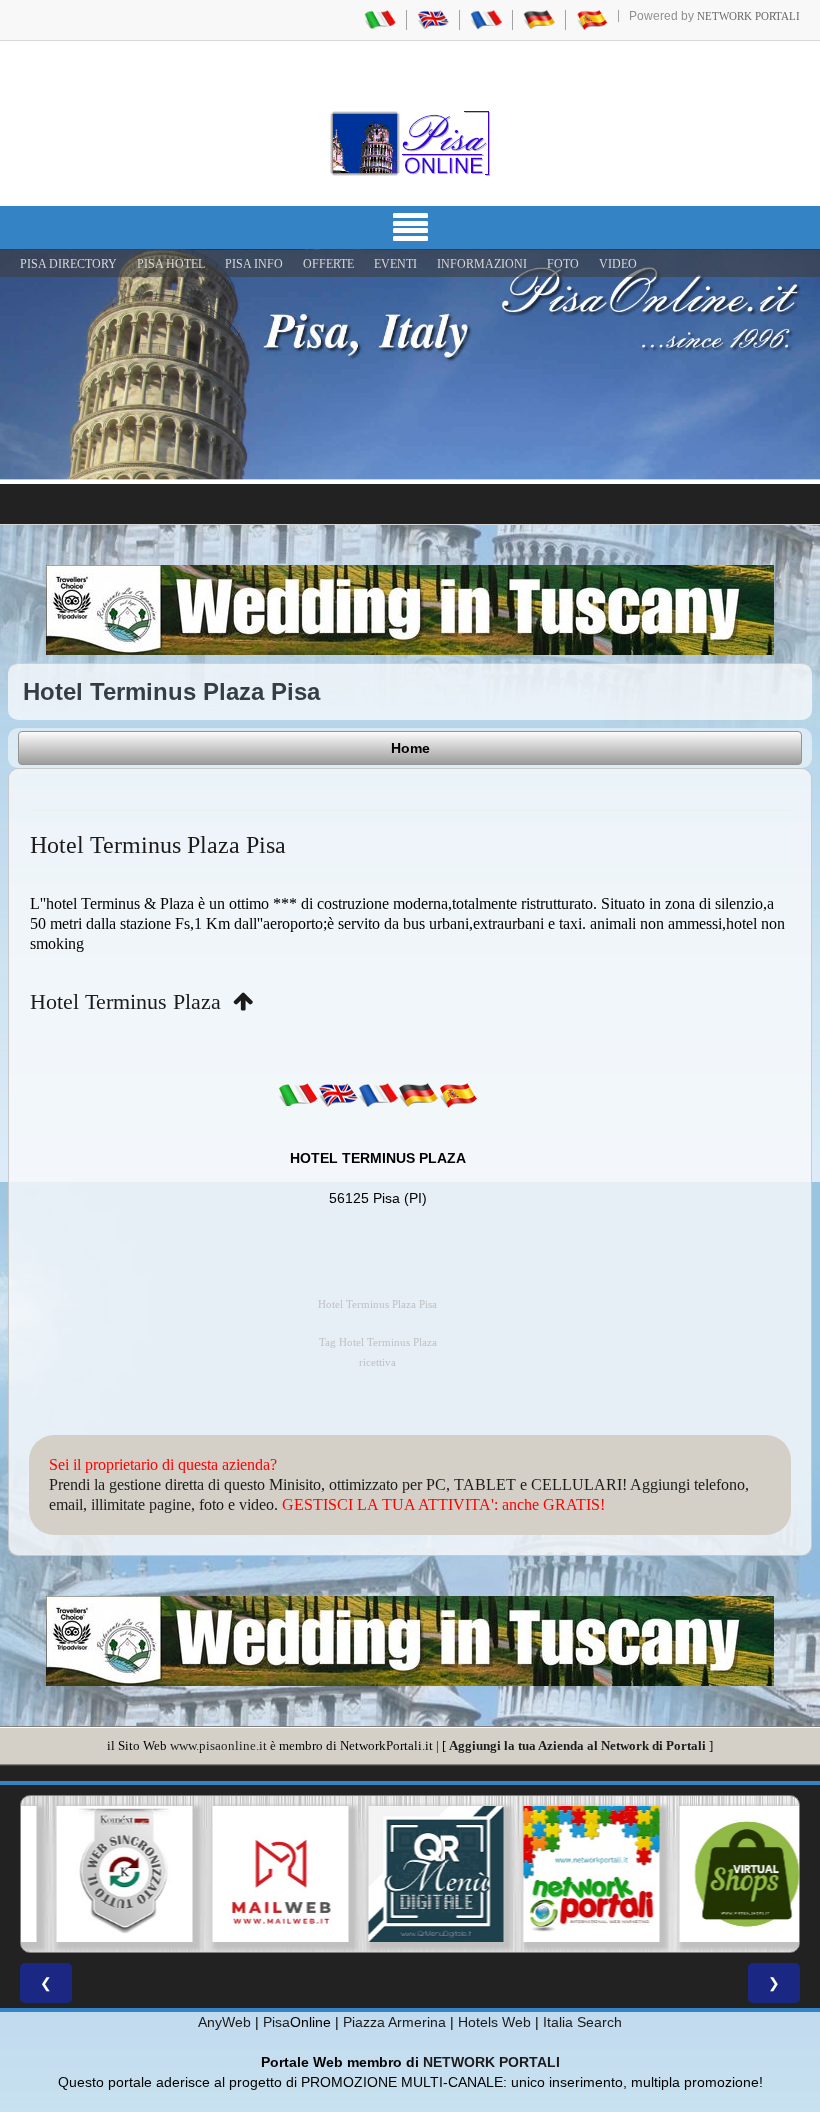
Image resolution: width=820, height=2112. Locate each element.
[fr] (378, 1095)
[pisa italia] (380, 19)
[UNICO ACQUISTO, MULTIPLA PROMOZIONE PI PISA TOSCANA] (566, 1874)
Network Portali (748, 16)
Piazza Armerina (394, 2022)
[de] (418, 1095)
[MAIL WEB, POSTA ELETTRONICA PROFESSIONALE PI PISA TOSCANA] (255, 1874)
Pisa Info (254, 264)
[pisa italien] (539, 19)
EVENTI (395, 264)
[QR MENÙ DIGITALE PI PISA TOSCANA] (410, 1874)
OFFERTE (328, 264)
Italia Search (582, 2022)
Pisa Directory (68, 264)
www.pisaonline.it (218, 1745)
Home (410, 748)
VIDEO (618, 264)
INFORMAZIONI (482, 264)
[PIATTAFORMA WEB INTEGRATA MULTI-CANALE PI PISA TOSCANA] (99, 1874)
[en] (338, 1095)
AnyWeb (224, 2022)
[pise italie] (486, 19)
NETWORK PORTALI (491, 2062)
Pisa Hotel (171, 264)
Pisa (276, 2022)
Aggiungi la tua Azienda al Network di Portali (577, 1745)
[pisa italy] (433, 19)
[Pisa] (410, 143)
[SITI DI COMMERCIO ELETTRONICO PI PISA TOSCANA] (721, 1874)
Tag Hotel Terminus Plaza (378, 1342)
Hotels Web (494, 2022)
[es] (458, 1095)
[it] (298, 1095)
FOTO (563, 264)
